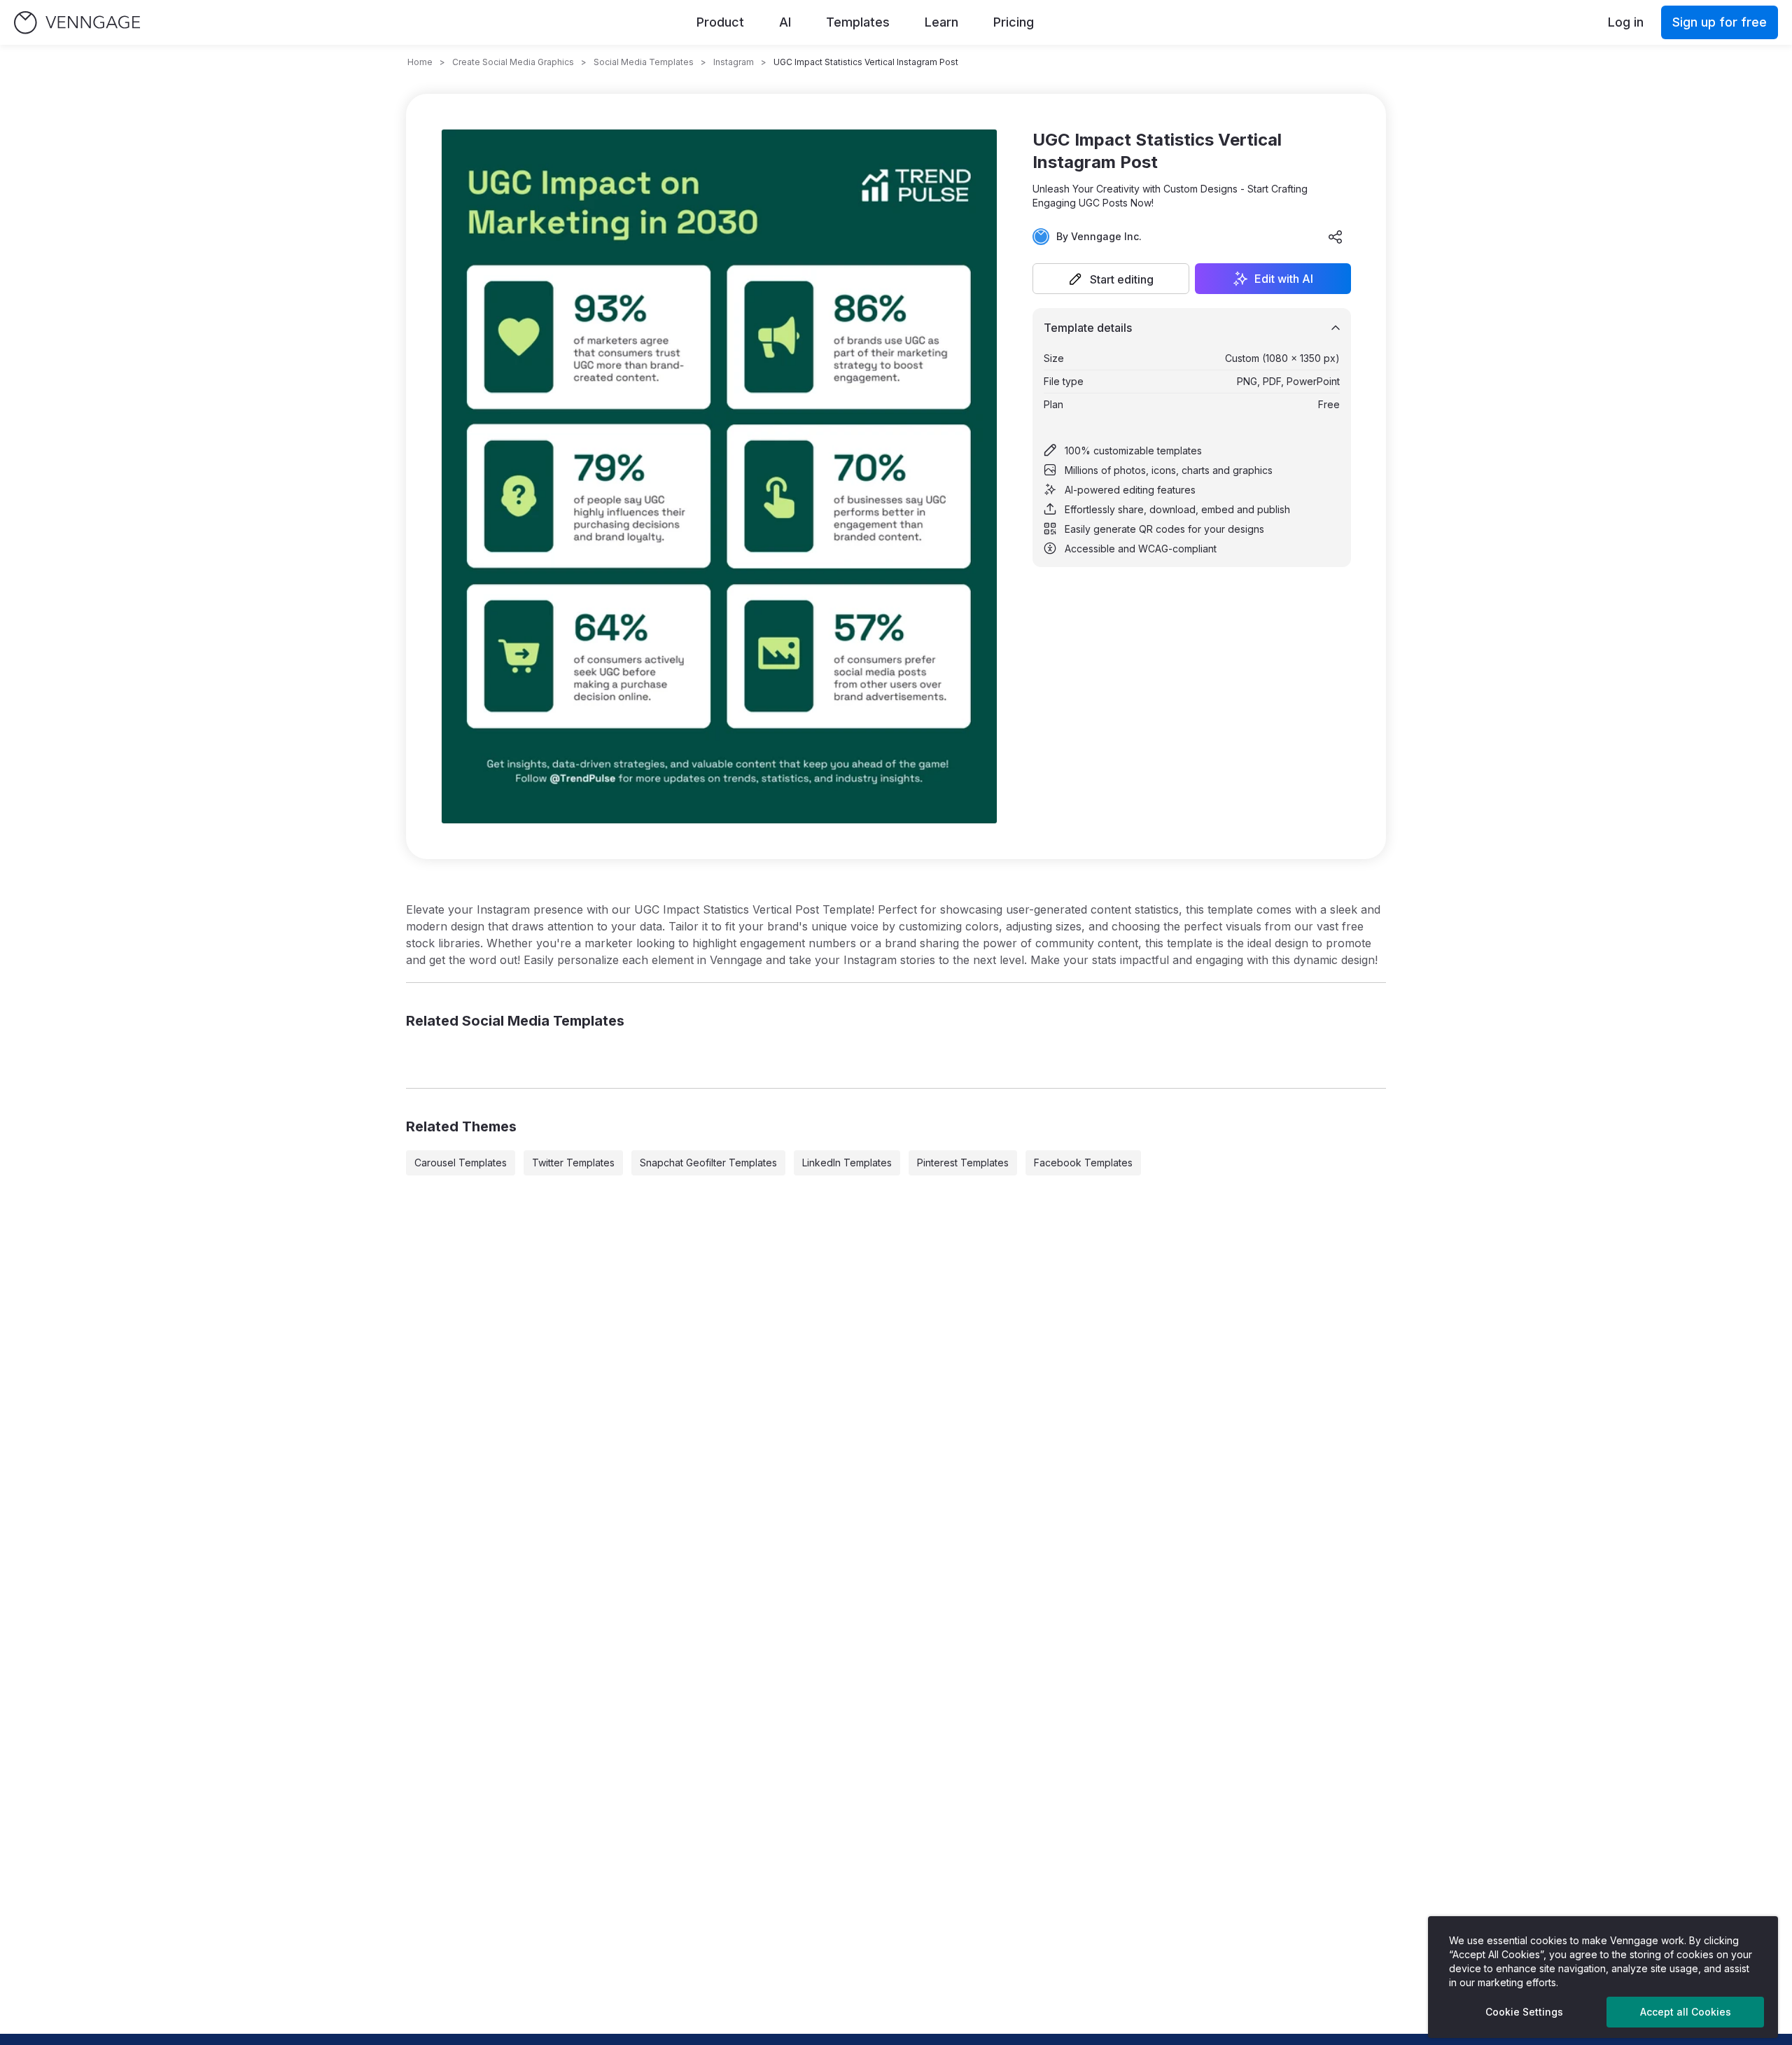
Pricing (1014, 22)
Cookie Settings (1524, 2012)
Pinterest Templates (963, 1163)
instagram (734, 62)
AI (785, 22)
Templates (858, 22)
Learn (941, 22)
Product (720, 22)
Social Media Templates (644, 62)
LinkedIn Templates (847, 1163)
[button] (1111, 279)
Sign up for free (1720, 22)
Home (420, 62)
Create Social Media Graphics (513, 62)
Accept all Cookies (1686, 2012)
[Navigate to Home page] (77, 23)
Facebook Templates (1083, 1163)
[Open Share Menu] (1336, 237)
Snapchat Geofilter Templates (708, 1163)
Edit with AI (1284, 279)
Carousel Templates (461, 1163)
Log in (1626, 22)
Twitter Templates (573, 1163)
